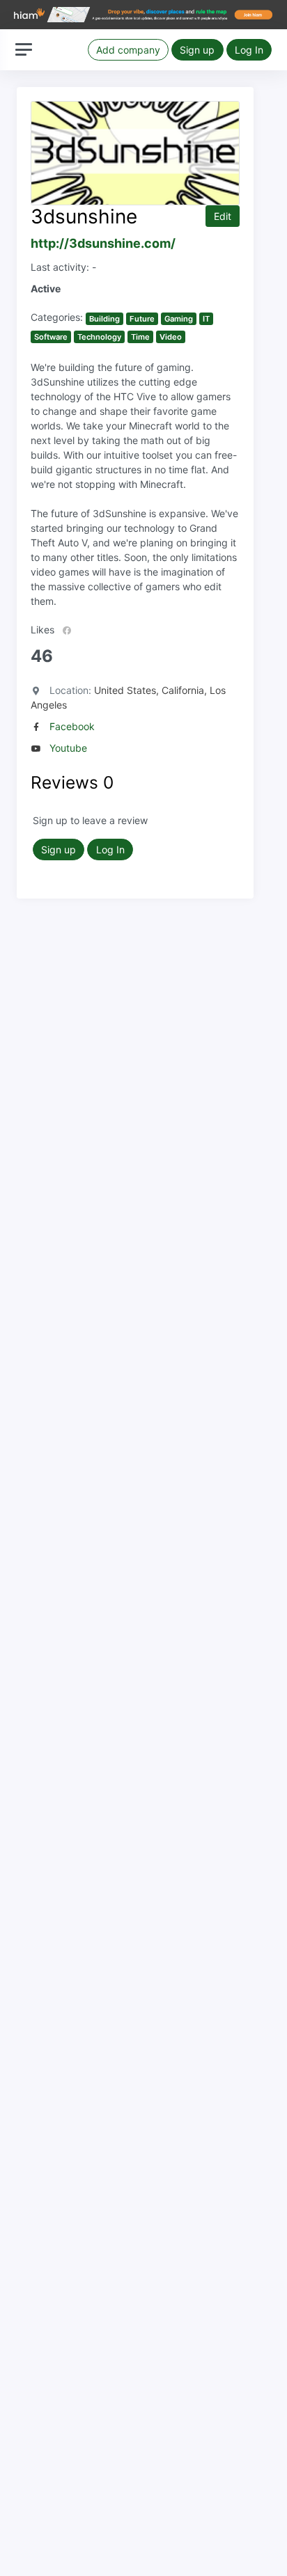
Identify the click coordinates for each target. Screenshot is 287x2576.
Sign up (197, 50)
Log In (249, 50)
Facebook (72, 726)
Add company (128, 50)
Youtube (68, 748)
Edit (223, 216)
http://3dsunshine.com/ (103, 243)
